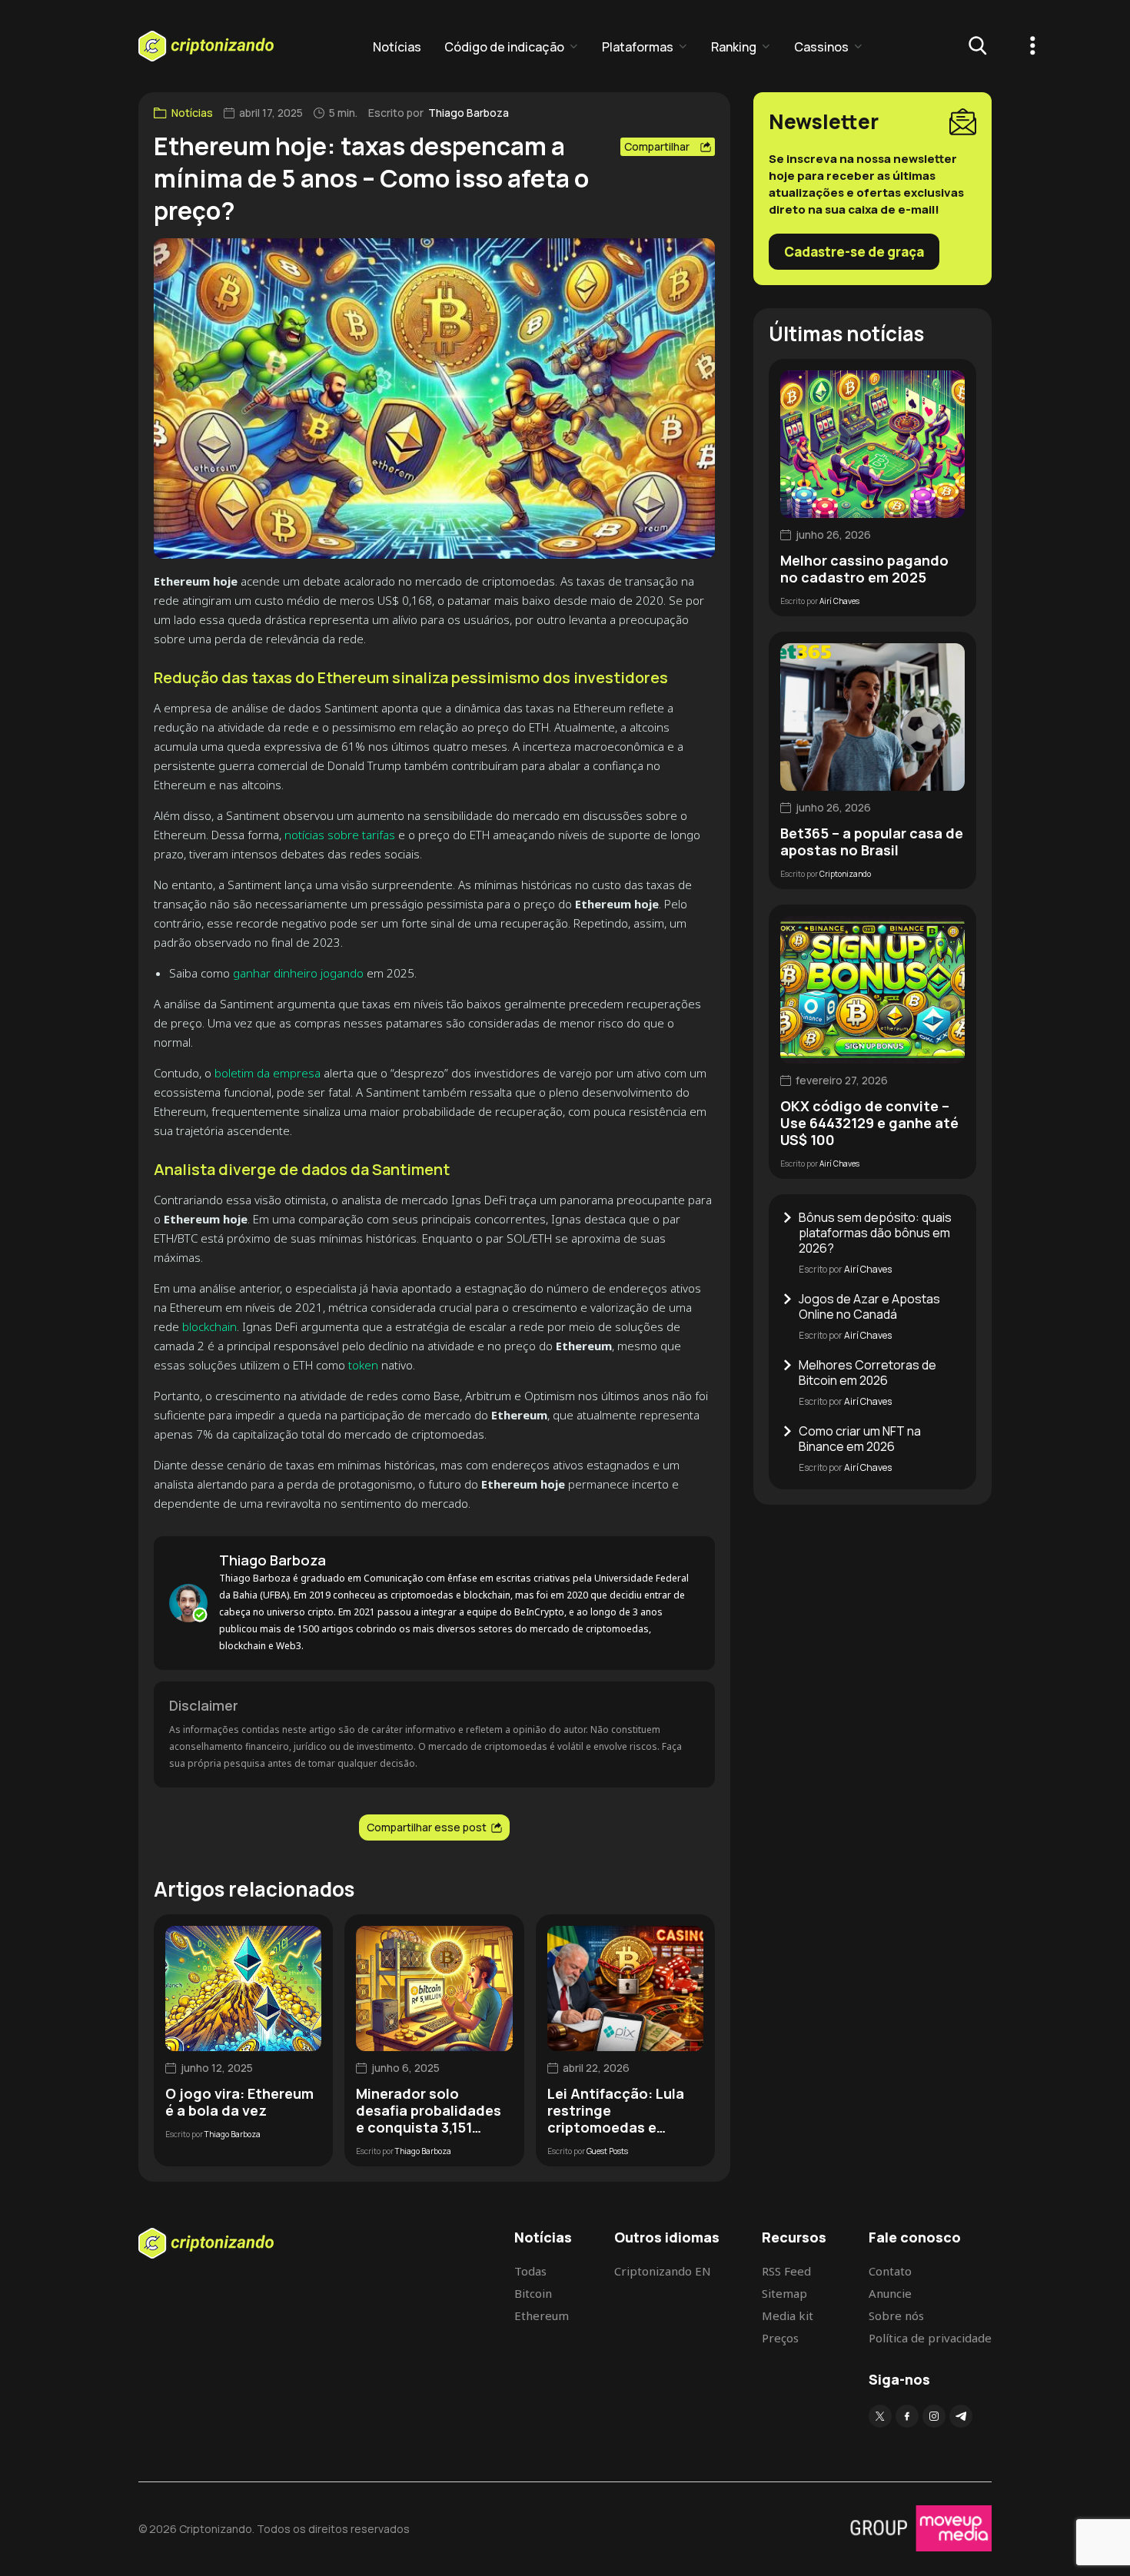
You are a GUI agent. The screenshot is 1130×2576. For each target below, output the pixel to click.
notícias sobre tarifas (340, 835)
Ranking (734, 47)
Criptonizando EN (663, 2271)
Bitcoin (533, 2293)
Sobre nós (896, 2315)
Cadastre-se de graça (854, 252)
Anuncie (890, 2293)
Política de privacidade (930, 2338)
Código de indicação (504, 47)
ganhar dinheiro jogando (298, 973)
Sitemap (784, 2293)
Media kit (788, 2315)
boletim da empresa (266, 1073)
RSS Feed (786, 2271)
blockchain (209, 1326)
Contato (890, 2271)
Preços (780, 2338)
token (363, 1365)
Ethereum (542, 2315)
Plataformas (638, 47)
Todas (530, 2271)
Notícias (397, 47)
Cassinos (821, 47)
